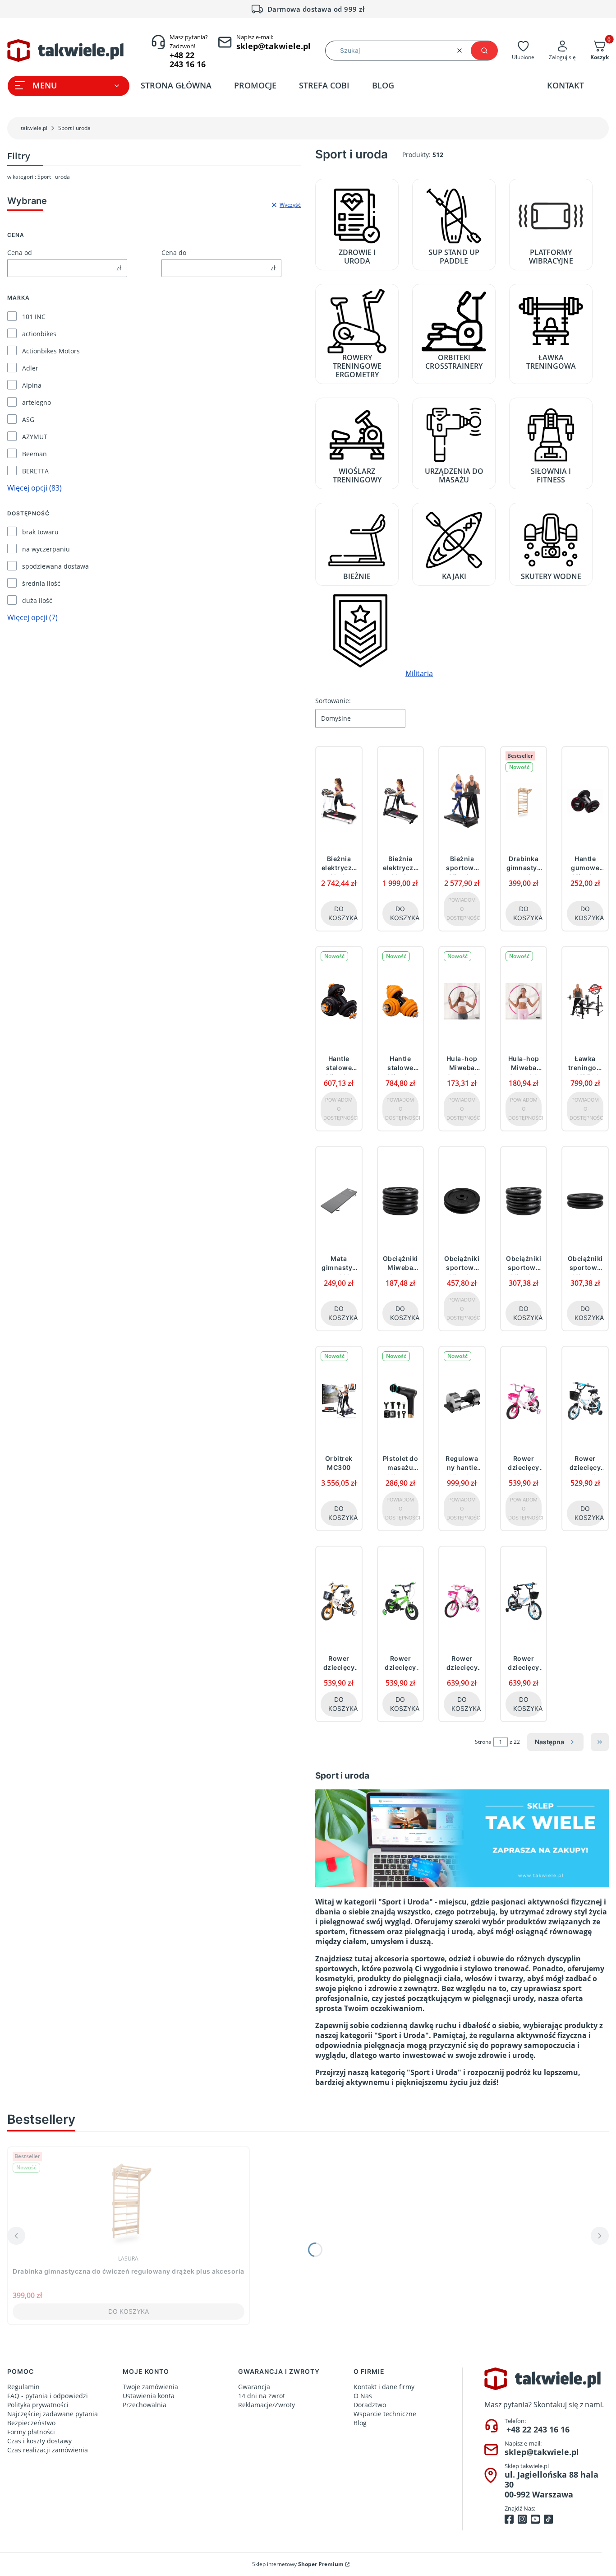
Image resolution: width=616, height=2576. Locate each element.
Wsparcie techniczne (385, 2414)
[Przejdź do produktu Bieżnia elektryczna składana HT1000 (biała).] (339, 801)
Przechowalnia (145, 2405)
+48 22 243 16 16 (538, 2429)
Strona (483, 1742)
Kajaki (454, 576)
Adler (30, 368)
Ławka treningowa (551, 361)
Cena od (20, 253)
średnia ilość (41, 583)
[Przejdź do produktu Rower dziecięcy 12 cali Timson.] (339, 1601)
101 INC (34, 317)
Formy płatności (31, 2432)
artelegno (37, 402)
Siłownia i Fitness (551, 475)
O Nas (363, 2396)
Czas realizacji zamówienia (48, 2450)
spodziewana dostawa (55, 566)
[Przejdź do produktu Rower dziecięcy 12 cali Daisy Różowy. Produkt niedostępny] (524, 1401)
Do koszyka (343, 913)
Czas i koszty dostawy (39, 2441)
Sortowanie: (333, 701)
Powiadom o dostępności (463, 909)
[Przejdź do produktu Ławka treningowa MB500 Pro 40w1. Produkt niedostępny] (585, 1001)
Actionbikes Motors (51, 351)
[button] (484, 51)
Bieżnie (357, 576)
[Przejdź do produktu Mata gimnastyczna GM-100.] (339, 1201)
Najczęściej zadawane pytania (53, 2414)
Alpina (32, 385)
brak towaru (40, 532)
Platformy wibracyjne (551, 256)
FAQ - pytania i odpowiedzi (48, 2396)
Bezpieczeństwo (31, 2423)
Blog (360, 2423)
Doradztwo (370, 2405)
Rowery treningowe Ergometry (357, 366)
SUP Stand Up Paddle (454, 256)
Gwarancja (254, 2387)
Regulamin (23, 2387)
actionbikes (39, 334)
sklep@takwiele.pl (542, 2452)
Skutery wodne (551, 576)
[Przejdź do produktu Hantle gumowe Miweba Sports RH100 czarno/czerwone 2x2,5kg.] (585, 801)
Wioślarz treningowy (357, 475)
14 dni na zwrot (262, 2396)
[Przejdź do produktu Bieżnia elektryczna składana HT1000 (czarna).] (401, 801)
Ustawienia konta (149, 2396)
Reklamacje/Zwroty (267, 2405)
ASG (28, 419)
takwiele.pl (34, 128)
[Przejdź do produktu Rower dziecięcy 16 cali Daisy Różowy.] (462, 1601)
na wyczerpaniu (46, 549)
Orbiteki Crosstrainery (454, 361)
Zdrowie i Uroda (357, 256)
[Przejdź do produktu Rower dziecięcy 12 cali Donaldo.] (585, 1401)
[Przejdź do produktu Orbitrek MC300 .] (339, 1401)
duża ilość (37, 600)
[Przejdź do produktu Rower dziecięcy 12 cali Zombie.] (401, 1601)
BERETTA (35, 471)
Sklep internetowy (298, 2564)
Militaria (419, 673)
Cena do (174, 253)
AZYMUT (35, 437)
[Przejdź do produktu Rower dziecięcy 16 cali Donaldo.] (524, 1601)
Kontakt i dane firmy (384, 2387)
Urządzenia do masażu (454, 475)
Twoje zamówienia (150, 2387)
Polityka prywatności (38, 2405)
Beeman (34, 454)
